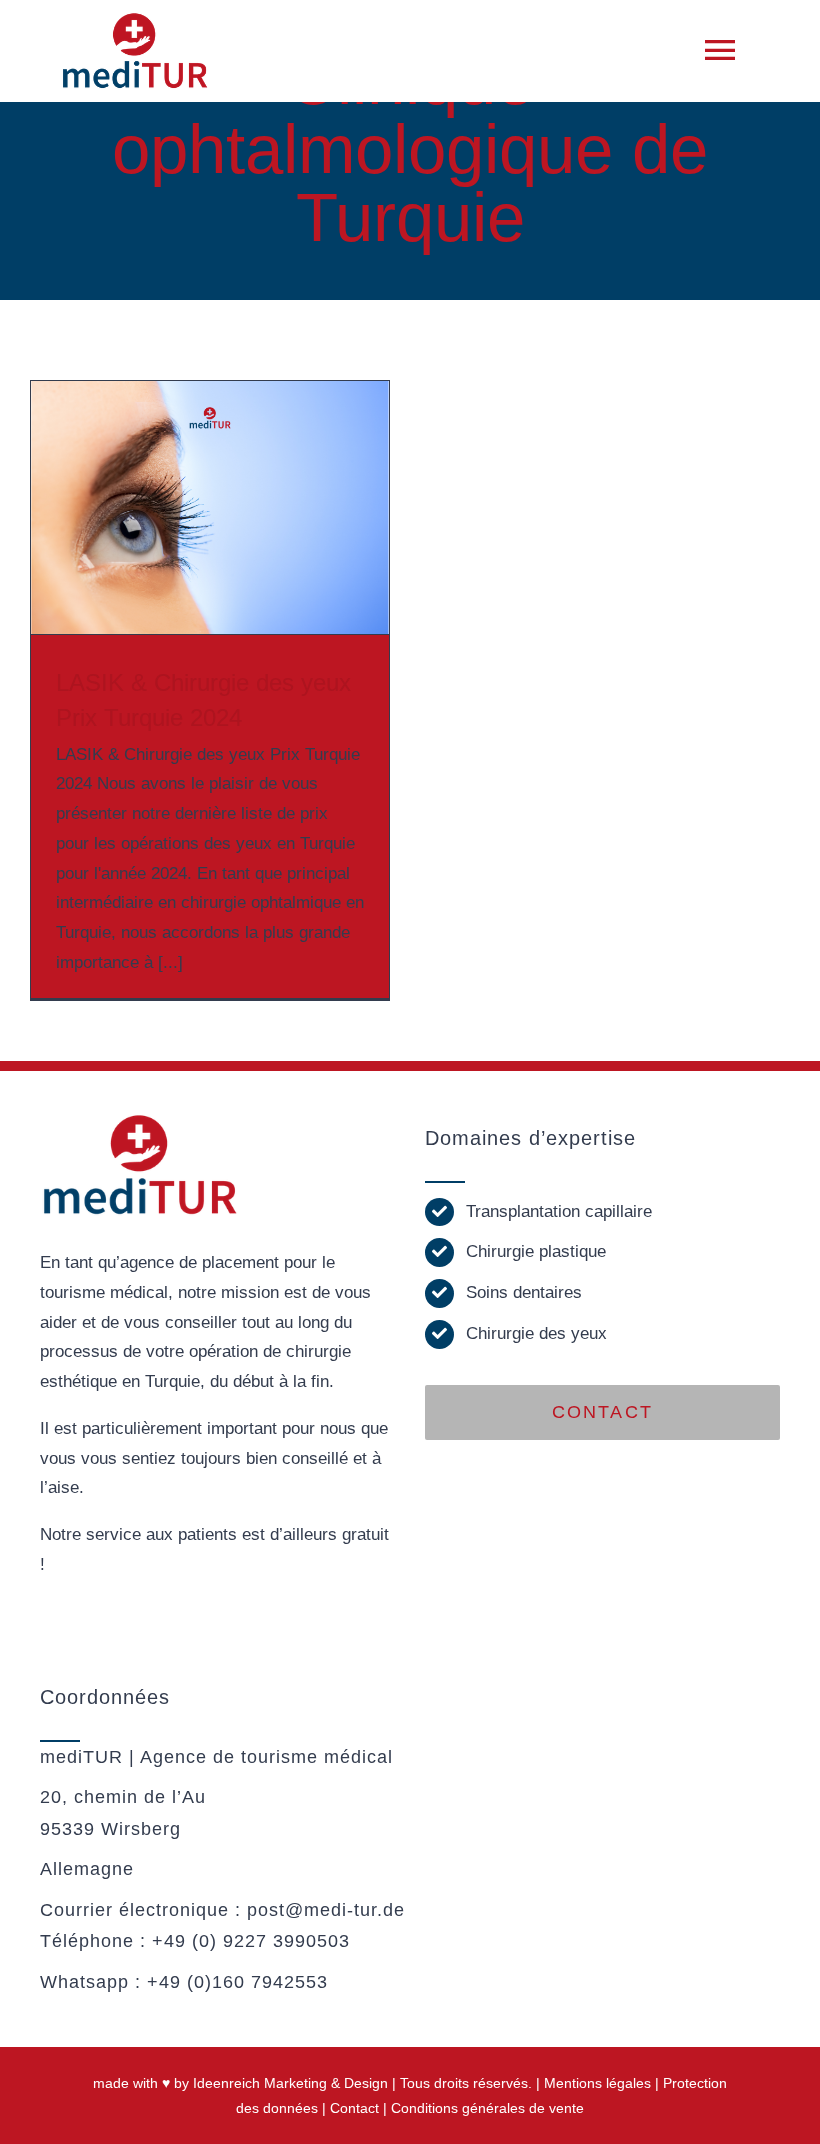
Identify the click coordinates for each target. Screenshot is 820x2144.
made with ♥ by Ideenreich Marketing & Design (240, 2083)
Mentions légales (597, 2083)
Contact (354, 2108)
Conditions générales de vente (487, 2108)
